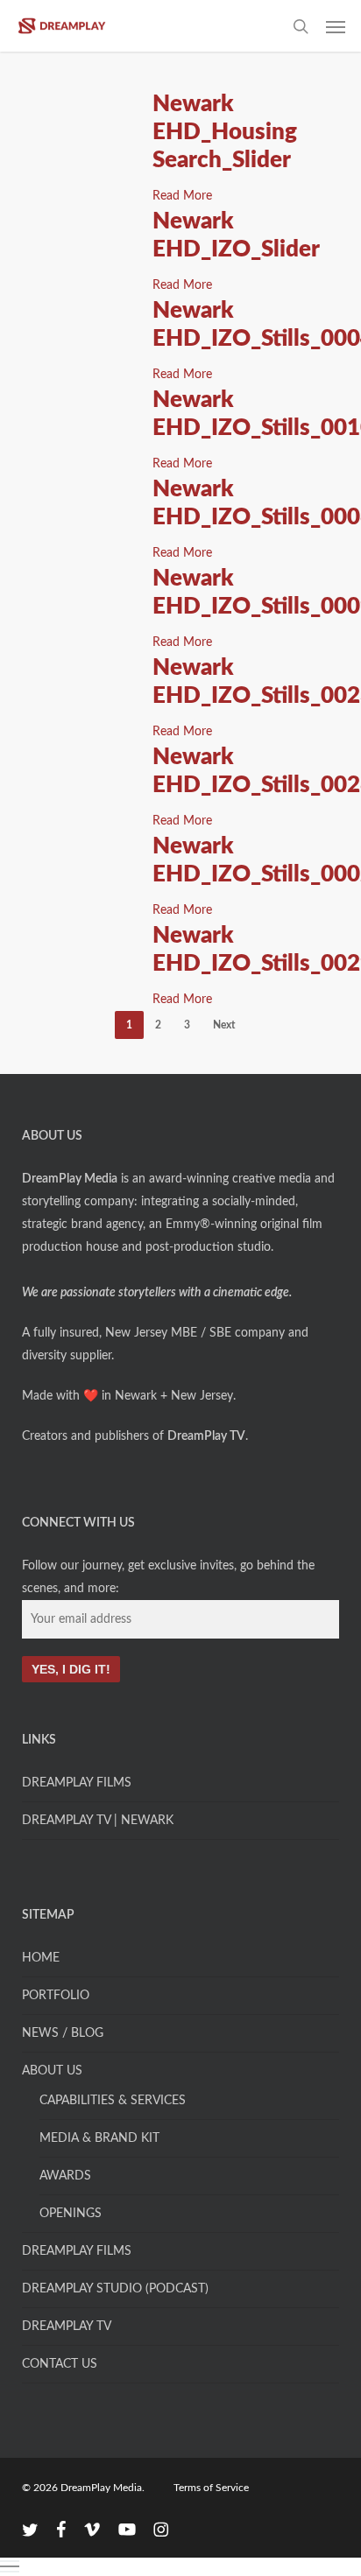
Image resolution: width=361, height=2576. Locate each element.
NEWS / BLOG (63, 2033)
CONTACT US (60, 2364)
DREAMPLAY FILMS (77, 1783)
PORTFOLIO (56, 1996)
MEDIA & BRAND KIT (99, 2138)
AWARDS (65, 2176)
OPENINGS (71, 2214)
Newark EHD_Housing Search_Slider (225, 132)
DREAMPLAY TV (67, 2327)
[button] (336, 26)
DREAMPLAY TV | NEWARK (98, 1821)
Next (224, 1025)
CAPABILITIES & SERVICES (113, 2101)
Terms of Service (211, 2488)
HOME (41, 1958)
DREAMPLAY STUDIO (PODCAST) (115, 2289)
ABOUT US (52, 2071)
